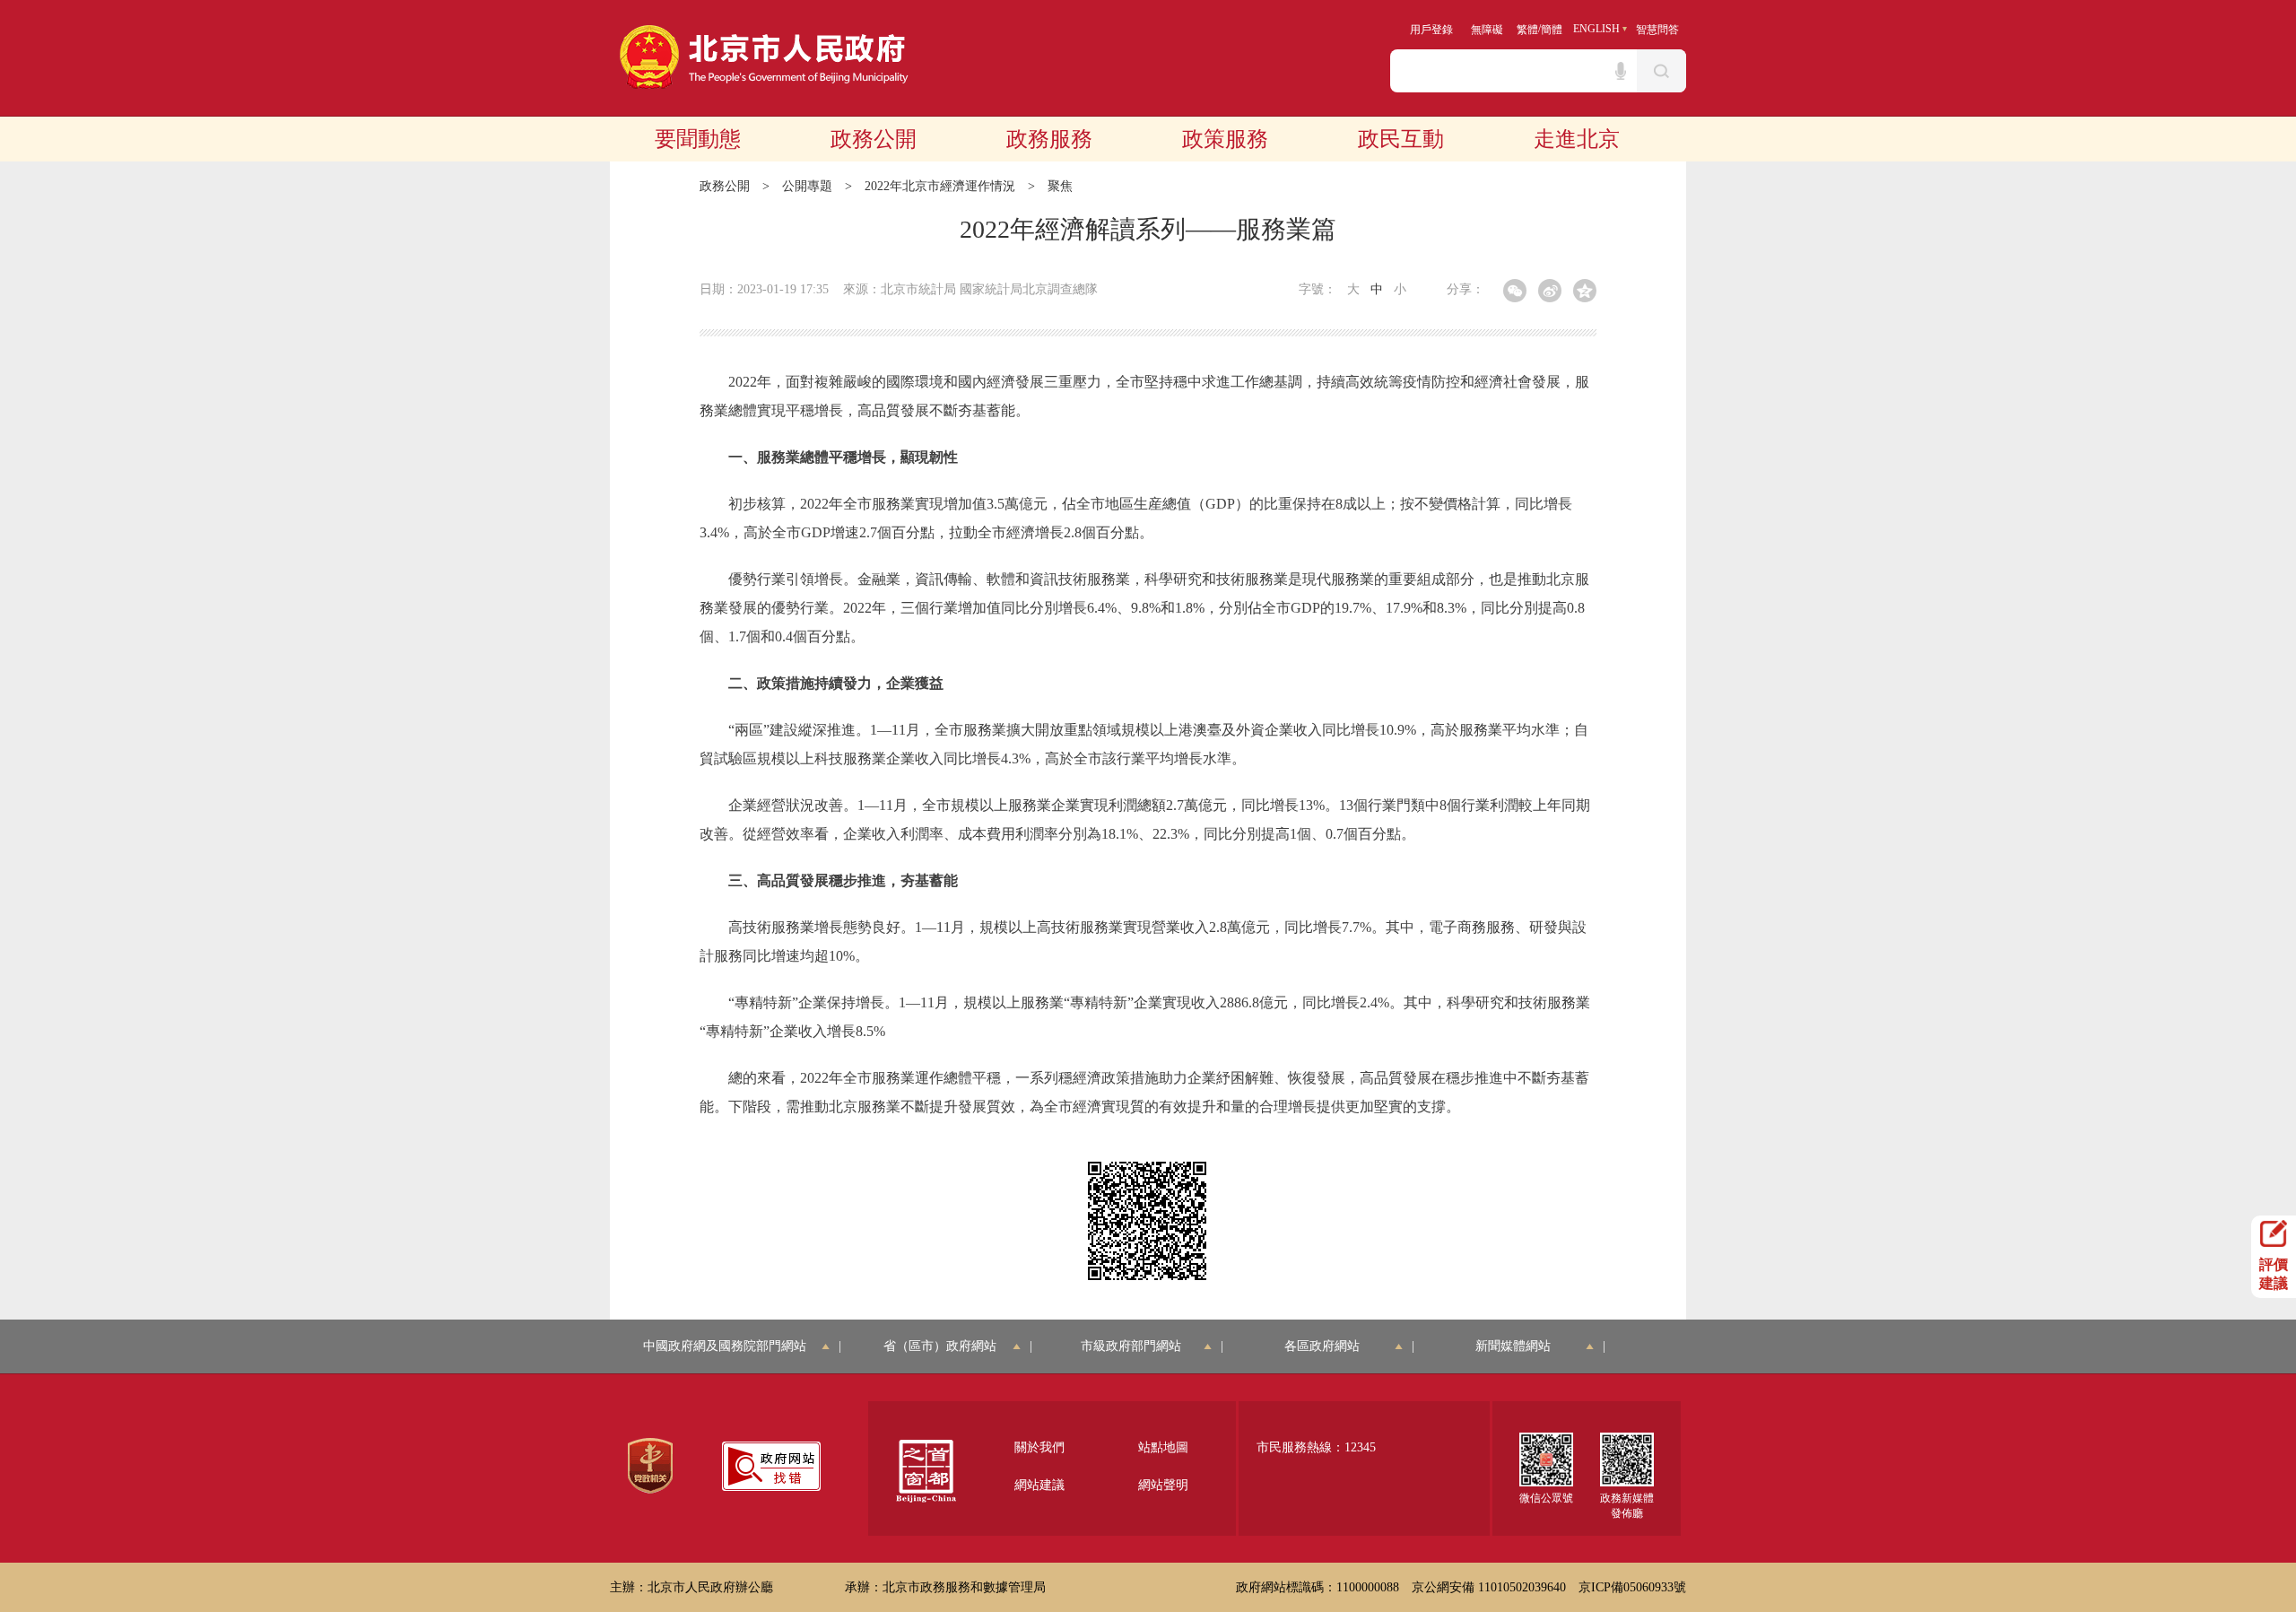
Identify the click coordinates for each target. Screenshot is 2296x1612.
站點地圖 (1163, 1447)
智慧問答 (1657, 30)
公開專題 (807, 186)
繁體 (1527, 30)
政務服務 (1049, 139)
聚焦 (1060, 186)
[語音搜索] (1621, 71)
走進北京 (1577, 139)
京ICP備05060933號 (1632, 1587)
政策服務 (1225, 139)
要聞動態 (698, 139)
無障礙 (1487, 30)
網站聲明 (1163, 1485)
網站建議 (1039, 1485)
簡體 (1552, 30)
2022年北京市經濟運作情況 (940, 186)
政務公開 (874, 139)
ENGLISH (1596, 29)
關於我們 (1039, 1447)
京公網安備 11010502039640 (1489, 1587)
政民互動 (1401, 139)
